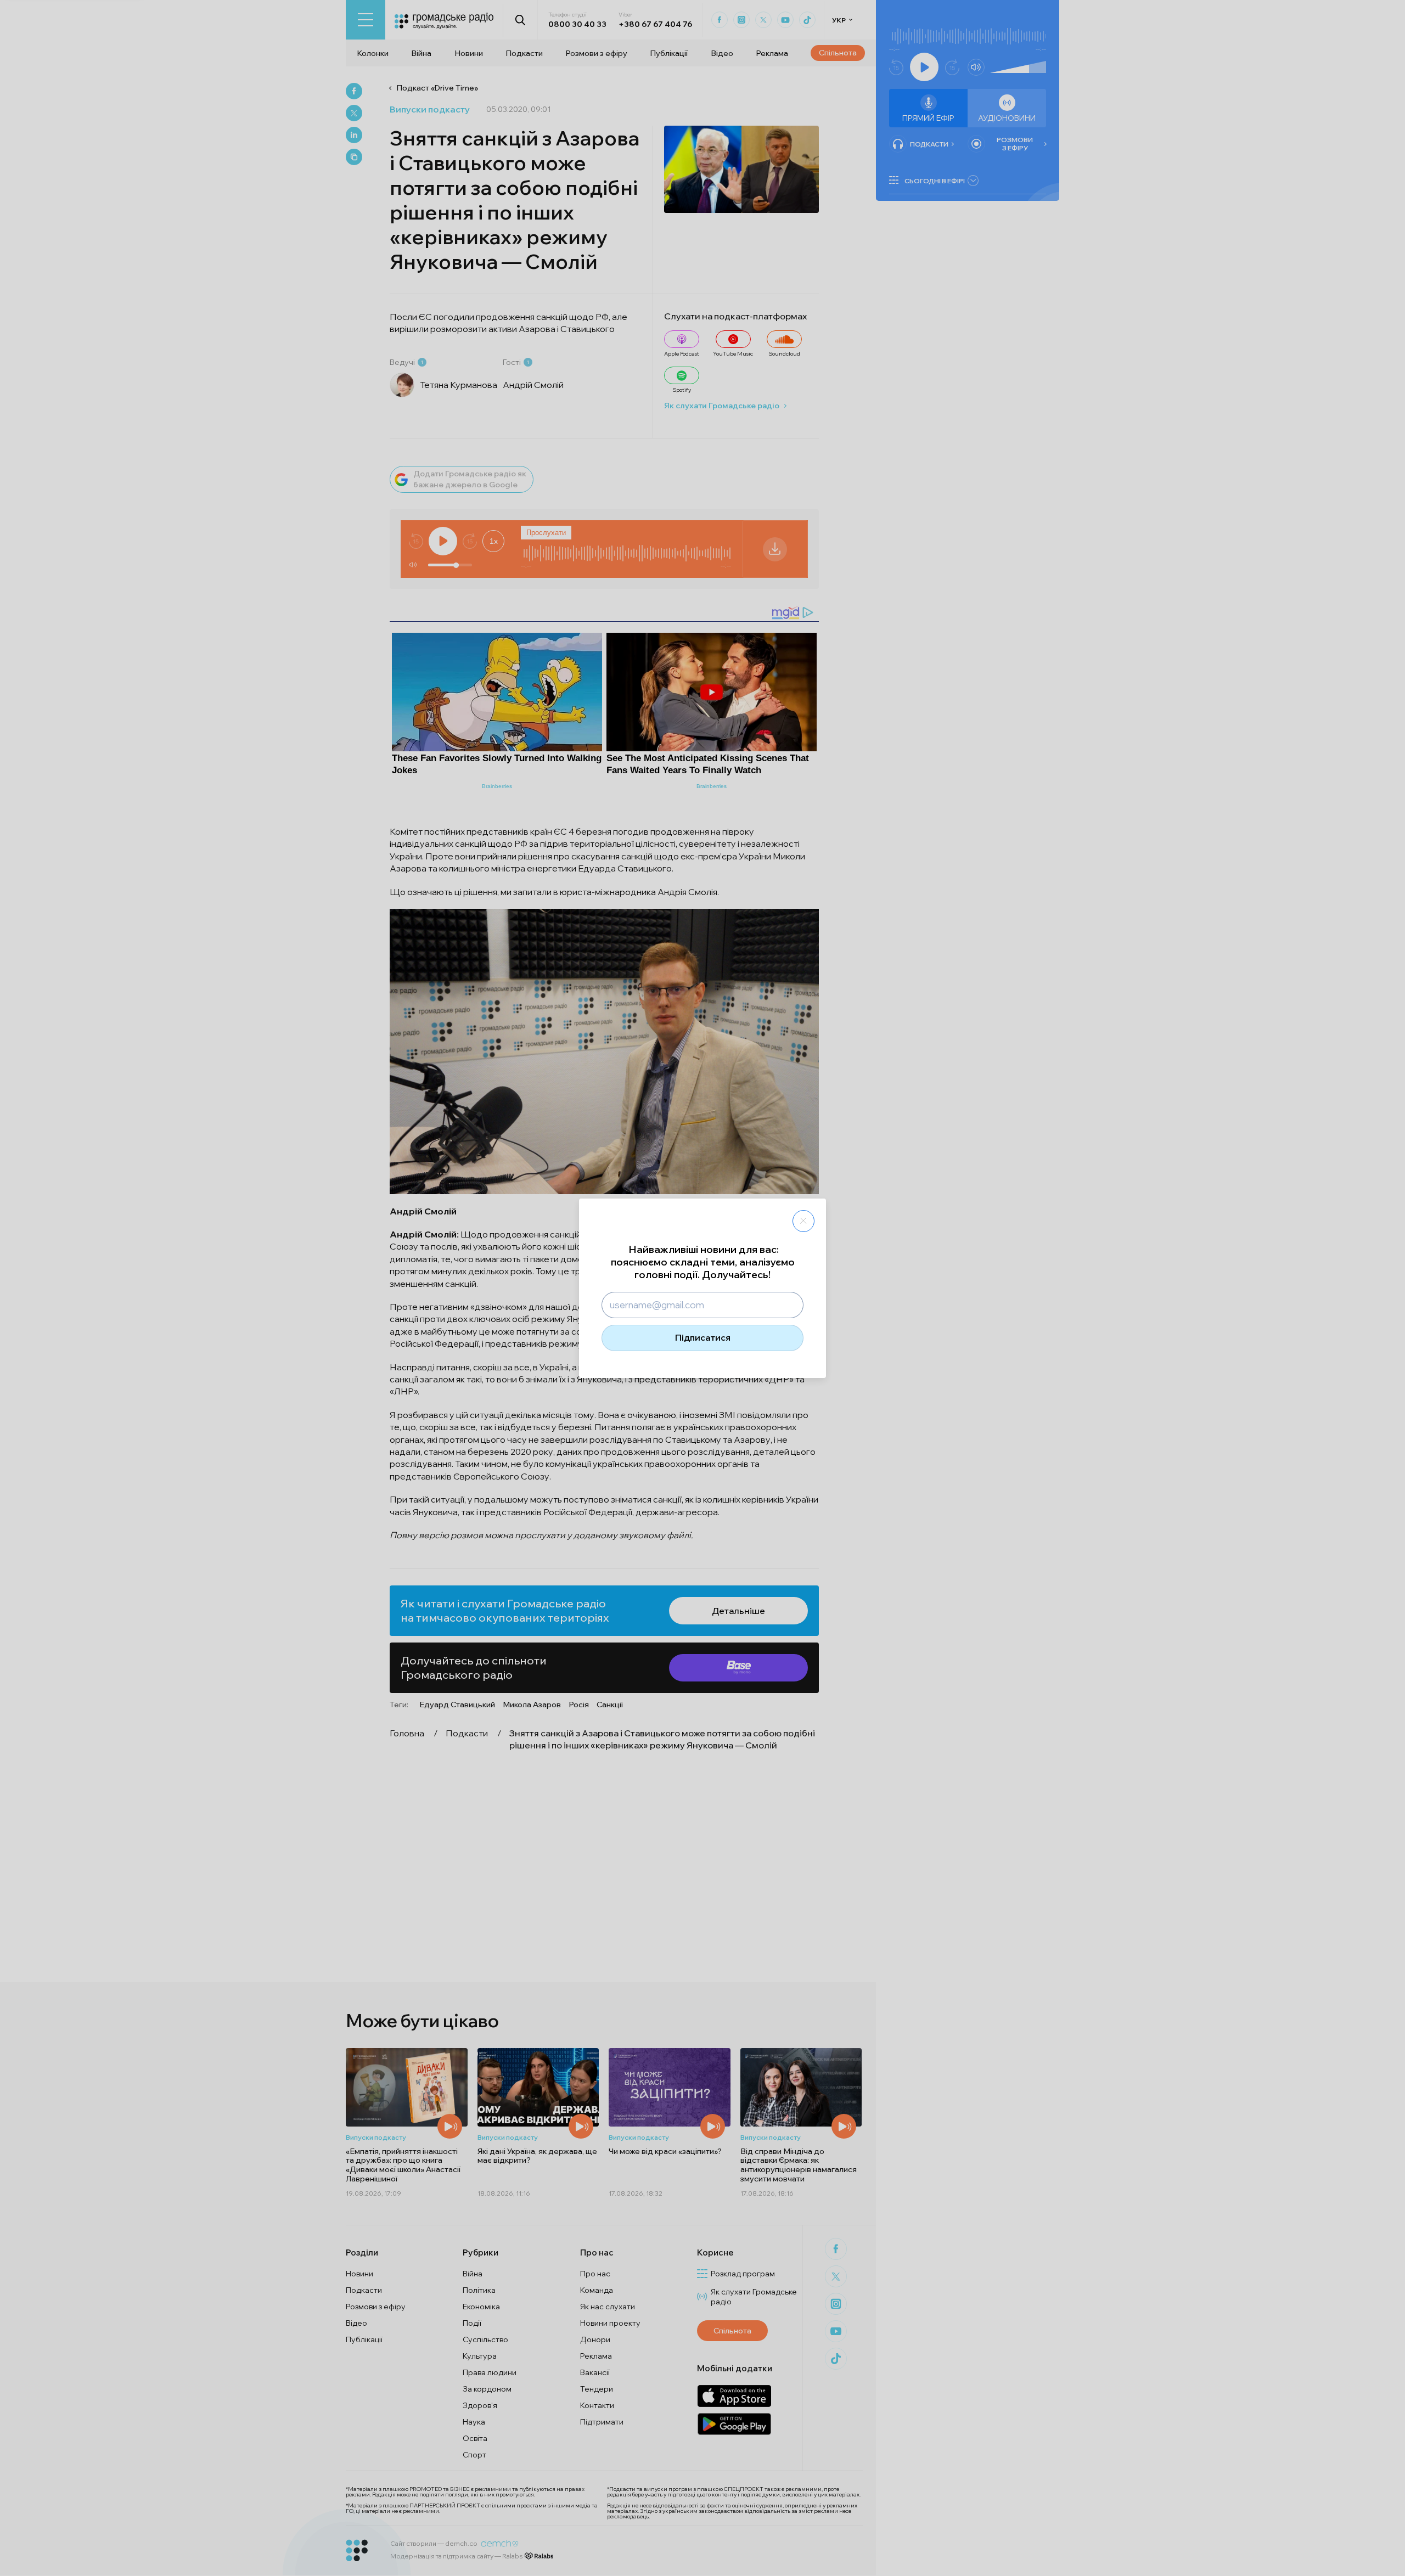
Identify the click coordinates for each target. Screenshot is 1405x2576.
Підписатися (703, 1337)
